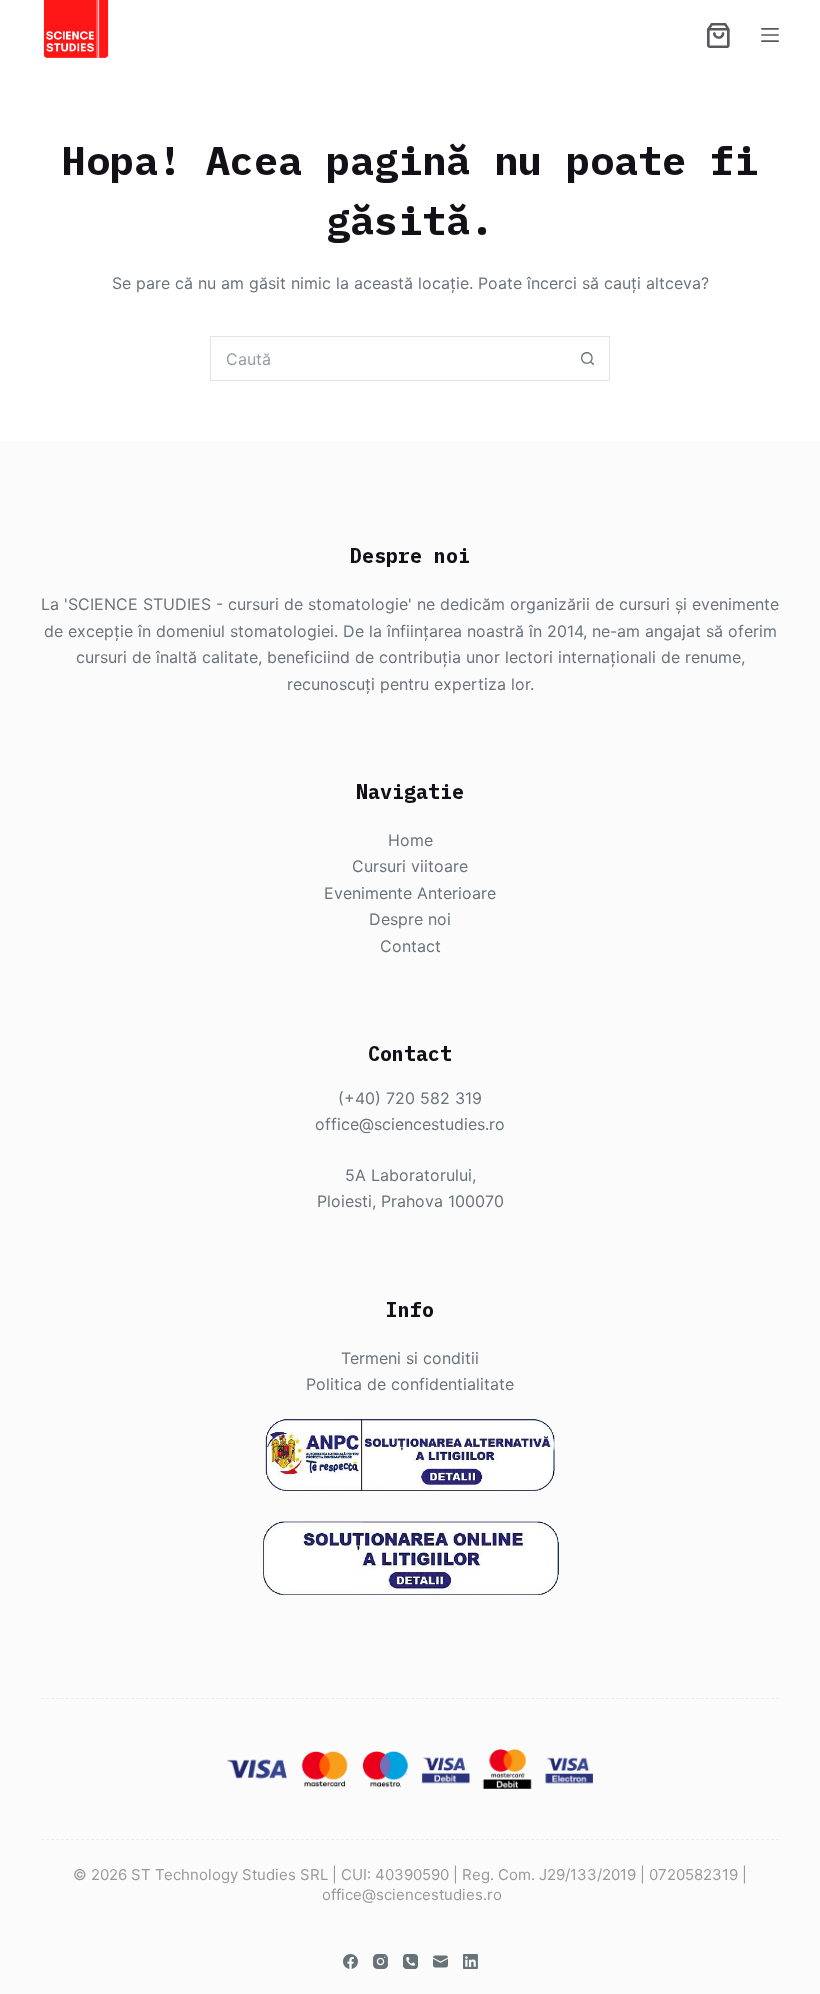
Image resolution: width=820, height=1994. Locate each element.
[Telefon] (410, 1961)
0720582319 (693, 1874)
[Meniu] (770, 35)
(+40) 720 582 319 (410, 1098)
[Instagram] (380, 1961)
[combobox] (388, 358)
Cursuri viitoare (410, 866)
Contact (410, 946)
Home (410, 840)
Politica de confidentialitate (410, 1384)
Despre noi (410, 919)
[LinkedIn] (470, 1961)
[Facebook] (350, 1961)
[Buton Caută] (587, 358)
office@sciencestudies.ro (410, 1124)
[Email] (440, 1961)
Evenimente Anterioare (410, 893)
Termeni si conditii (410, 1358)
